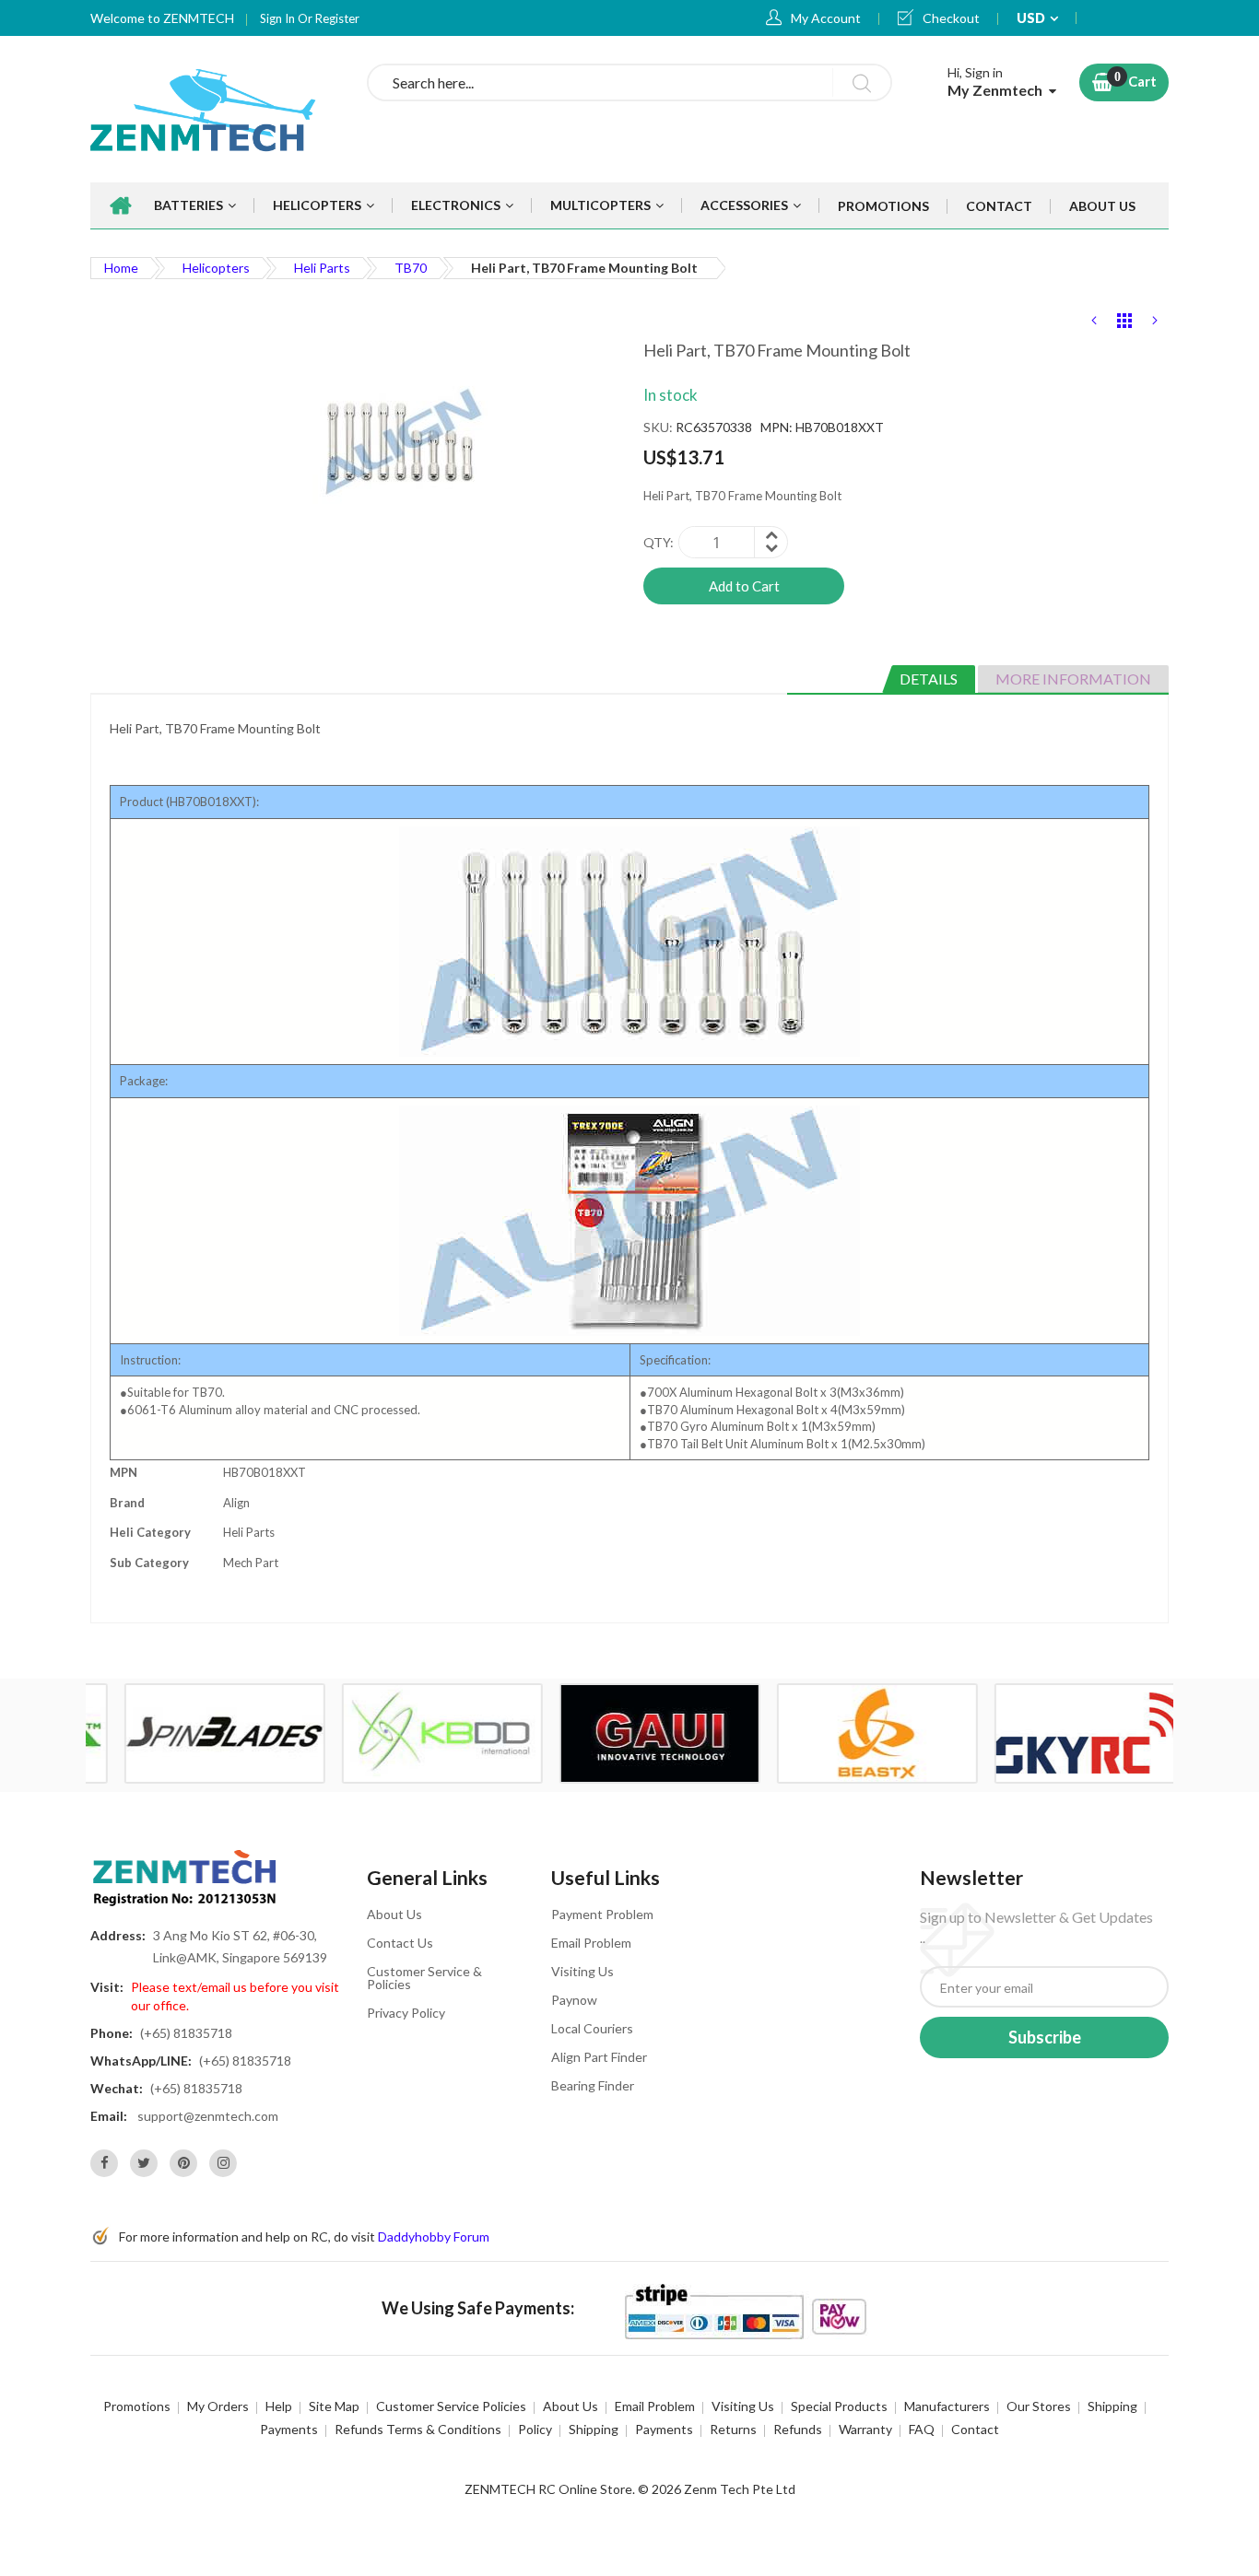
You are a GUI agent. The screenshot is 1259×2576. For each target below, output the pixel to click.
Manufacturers (947, 2406)
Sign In (279, 18)
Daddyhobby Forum (434, 2236)
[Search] (861, 82)
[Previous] (1094, 324)
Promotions (137, 2406)
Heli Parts (322, 268)
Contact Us (400, 1943)
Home (121, 268)
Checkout (951, 18)
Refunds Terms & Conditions (418, 2429)
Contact (975, 2429)
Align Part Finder (599, 2057)
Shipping (1112, 2406)
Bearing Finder (593, 2085)
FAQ (922, 2429)
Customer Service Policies (451, 2406)
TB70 (411, 268)
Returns (733, 2429)
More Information (1073, 679)
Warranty (865, 2429)
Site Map (334, 2406)
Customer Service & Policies (424, 1978)
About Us (394, 1914)
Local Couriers (592, 2028)
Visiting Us (582, 1971)
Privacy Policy (406, 2013)
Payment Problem (602, 1914)
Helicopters (216, 268)
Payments (289, 2429)
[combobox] (629, 82)
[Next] (1155, 324)
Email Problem (591, 1943)
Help (279, 2406)
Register (337, 18)
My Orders (218, 2406)
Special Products (839, 2406)
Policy (535, 2429)
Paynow (574, 2000)
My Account (826, 18)
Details (929, 679)
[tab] (929, 679)
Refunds (798, 2429)
